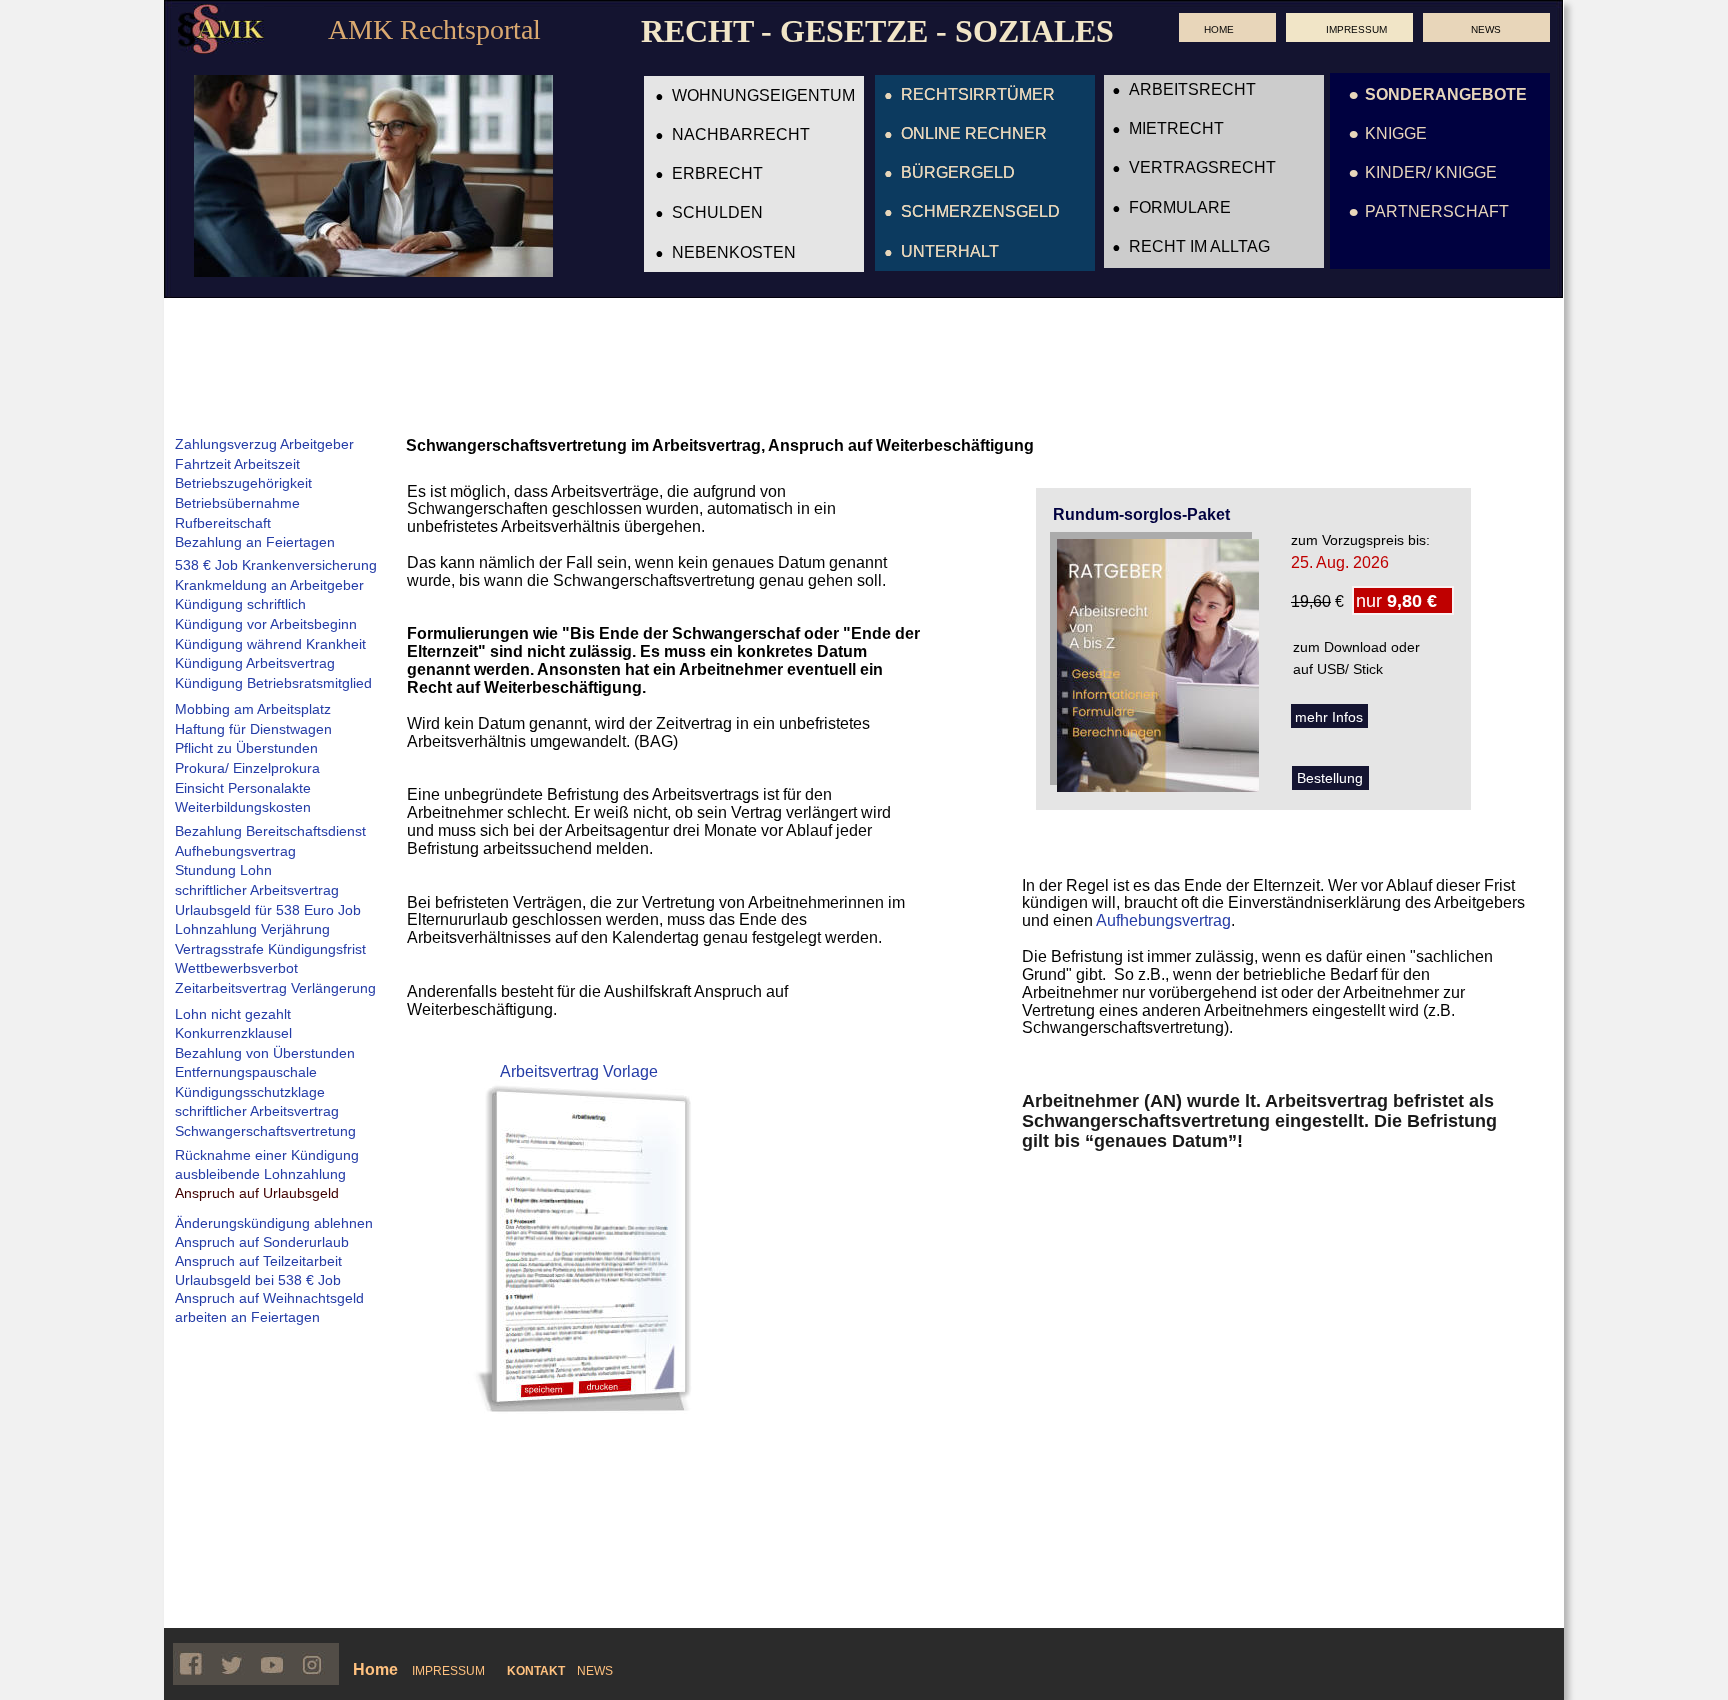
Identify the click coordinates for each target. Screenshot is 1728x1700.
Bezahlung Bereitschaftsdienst (270, 831)
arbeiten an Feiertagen (247, 1317)
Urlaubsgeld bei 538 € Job (258, 1280)
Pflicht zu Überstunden (246, 748)
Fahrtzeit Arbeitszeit (237, 464)
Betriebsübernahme (237, 503)
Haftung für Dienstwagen (253, 729)
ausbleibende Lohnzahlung (260, 1174)
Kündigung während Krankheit (270, 644)
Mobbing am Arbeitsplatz (253, 709)
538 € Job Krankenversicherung (276, 565)
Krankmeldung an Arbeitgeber (269, 585)
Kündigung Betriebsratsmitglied (273, 683)
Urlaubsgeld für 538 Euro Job (268, 910)
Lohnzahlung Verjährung (252, 929)
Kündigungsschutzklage (250, 1092)
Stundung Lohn (223, 870)
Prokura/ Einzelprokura (247, 768)
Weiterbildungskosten (243, 807)
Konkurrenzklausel (233, 1033)
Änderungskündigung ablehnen (274, 1223)
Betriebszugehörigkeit (243, 483)
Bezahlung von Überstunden (265, 1053)
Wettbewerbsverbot (236, 968)
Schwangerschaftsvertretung (265, 1131)
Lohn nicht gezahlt (233, 1014)
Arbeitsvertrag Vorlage (579, 1071)
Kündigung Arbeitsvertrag (255, 663)
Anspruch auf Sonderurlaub (262, 1242)
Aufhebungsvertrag (1163, 920)
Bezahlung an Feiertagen (255, 542)
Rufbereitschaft (223, 523)
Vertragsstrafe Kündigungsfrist (270, 949)
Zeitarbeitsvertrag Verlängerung (275, 988)
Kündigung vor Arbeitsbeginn (266, 624)
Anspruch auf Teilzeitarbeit (258, 1261)
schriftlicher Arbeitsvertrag (257, 890)
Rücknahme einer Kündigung (267, 1155)
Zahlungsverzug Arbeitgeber (264, 444)
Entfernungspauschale (246, 1072)
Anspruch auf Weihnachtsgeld (269, 1298)
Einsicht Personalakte (243, 788)
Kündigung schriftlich (240, 604)
